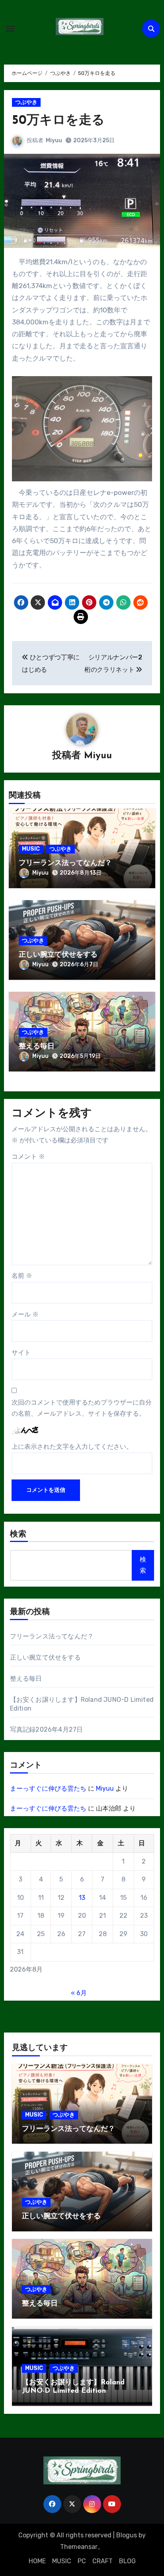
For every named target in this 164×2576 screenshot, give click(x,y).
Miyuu (54, 140)
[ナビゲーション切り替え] (10, 29)
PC (82, 2561)
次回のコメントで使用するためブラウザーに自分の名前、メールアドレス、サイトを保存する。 (82, 1408)
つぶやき (26, 102)
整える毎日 (37, 1047)
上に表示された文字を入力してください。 (72, 1447)
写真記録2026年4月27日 (47, 1729)
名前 (22, 1276)
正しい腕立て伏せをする (58, 955)
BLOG (127, 2561)
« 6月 (79, 1993)
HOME (37, 2561)
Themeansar (79, 2547)
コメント (28, 1157)
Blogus (127, 2535)
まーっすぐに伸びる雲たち (48, 1788)
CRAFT (102, 2561)
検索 (18, 1534)
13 (82, 1898)
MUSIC (31, 849)
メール (25, 1314)
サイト (21, 1353)
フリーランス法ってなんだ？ (65, 863)
